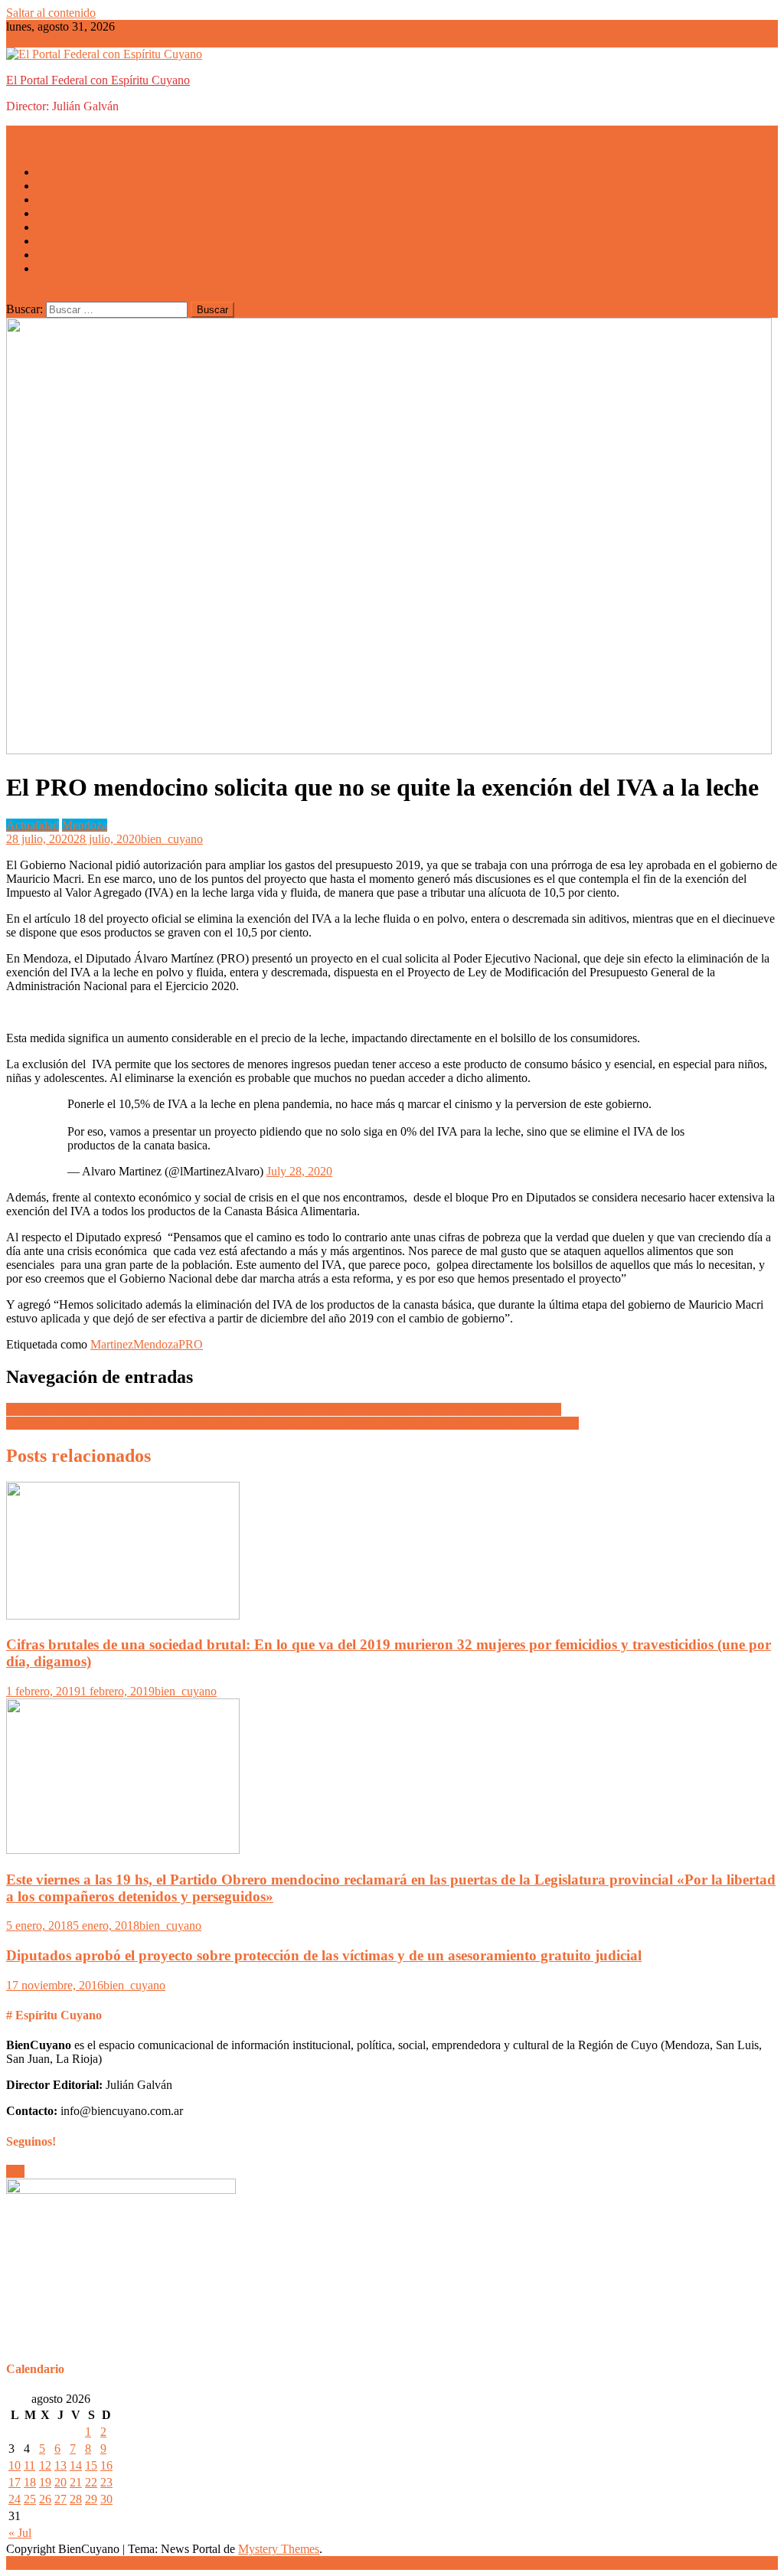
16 (106, 2465)
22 (91, 2482)
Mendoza (59, 186)
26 (45, 2499)
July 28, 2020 (299, 1171)
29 (91, 2499)
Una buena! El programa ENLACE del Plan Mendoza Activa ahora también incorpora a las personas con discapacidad (292, 1423)
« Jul (20, 2533)
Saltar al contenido (51, 13)
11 (29, 2465)
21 (76, 2482)
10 (15, 2465)
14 (76, 2465)
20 (60, 2482)
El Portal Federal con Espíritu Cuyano (98, 80)
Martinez (112, 1344)
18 (30, 2482)
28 (76, 2499)
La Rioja (58, 227)
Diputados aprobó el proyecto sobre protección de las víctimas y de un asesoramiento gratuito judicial (324, 1955)
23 (106, 2482)
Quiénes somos (73, 268)
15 (91, 2465)
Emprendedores (75, 241)
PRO (191, 1344)
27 (60, 2499)
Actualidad (63, 172)
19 (45, 2482)
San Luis (58, 199)
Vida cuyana (67, 255)
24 (15, 2499)
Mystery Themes (279, 2549)
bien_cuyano (172, 839)
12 (45, 2465)
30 (106, 2499)
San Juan (59, 213)
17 (15, 2482)
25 (30, 2499)
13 (60, 2465)
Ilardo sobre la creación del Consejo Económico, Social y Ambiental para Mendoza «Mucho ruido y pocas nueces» (284, 1409)
